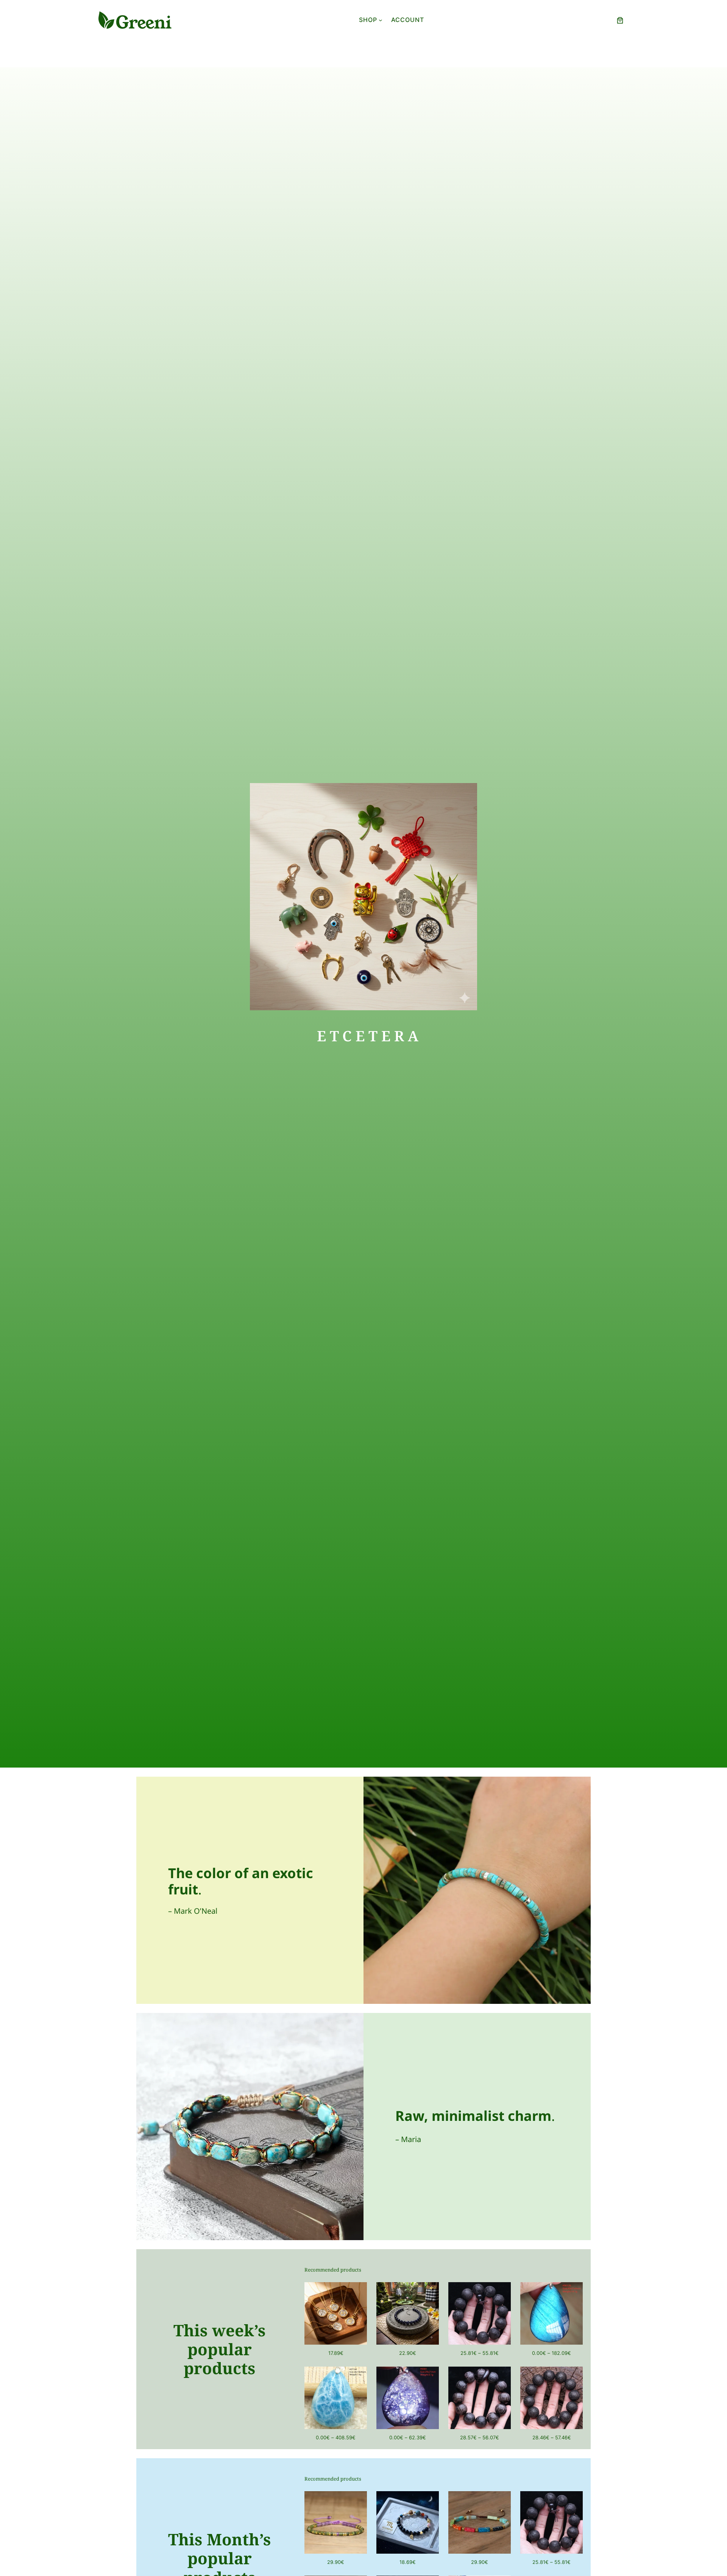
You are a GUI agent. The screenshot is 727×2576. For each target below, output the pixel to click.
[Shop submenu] (381, 20)
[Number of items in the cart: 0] (620, 20)
